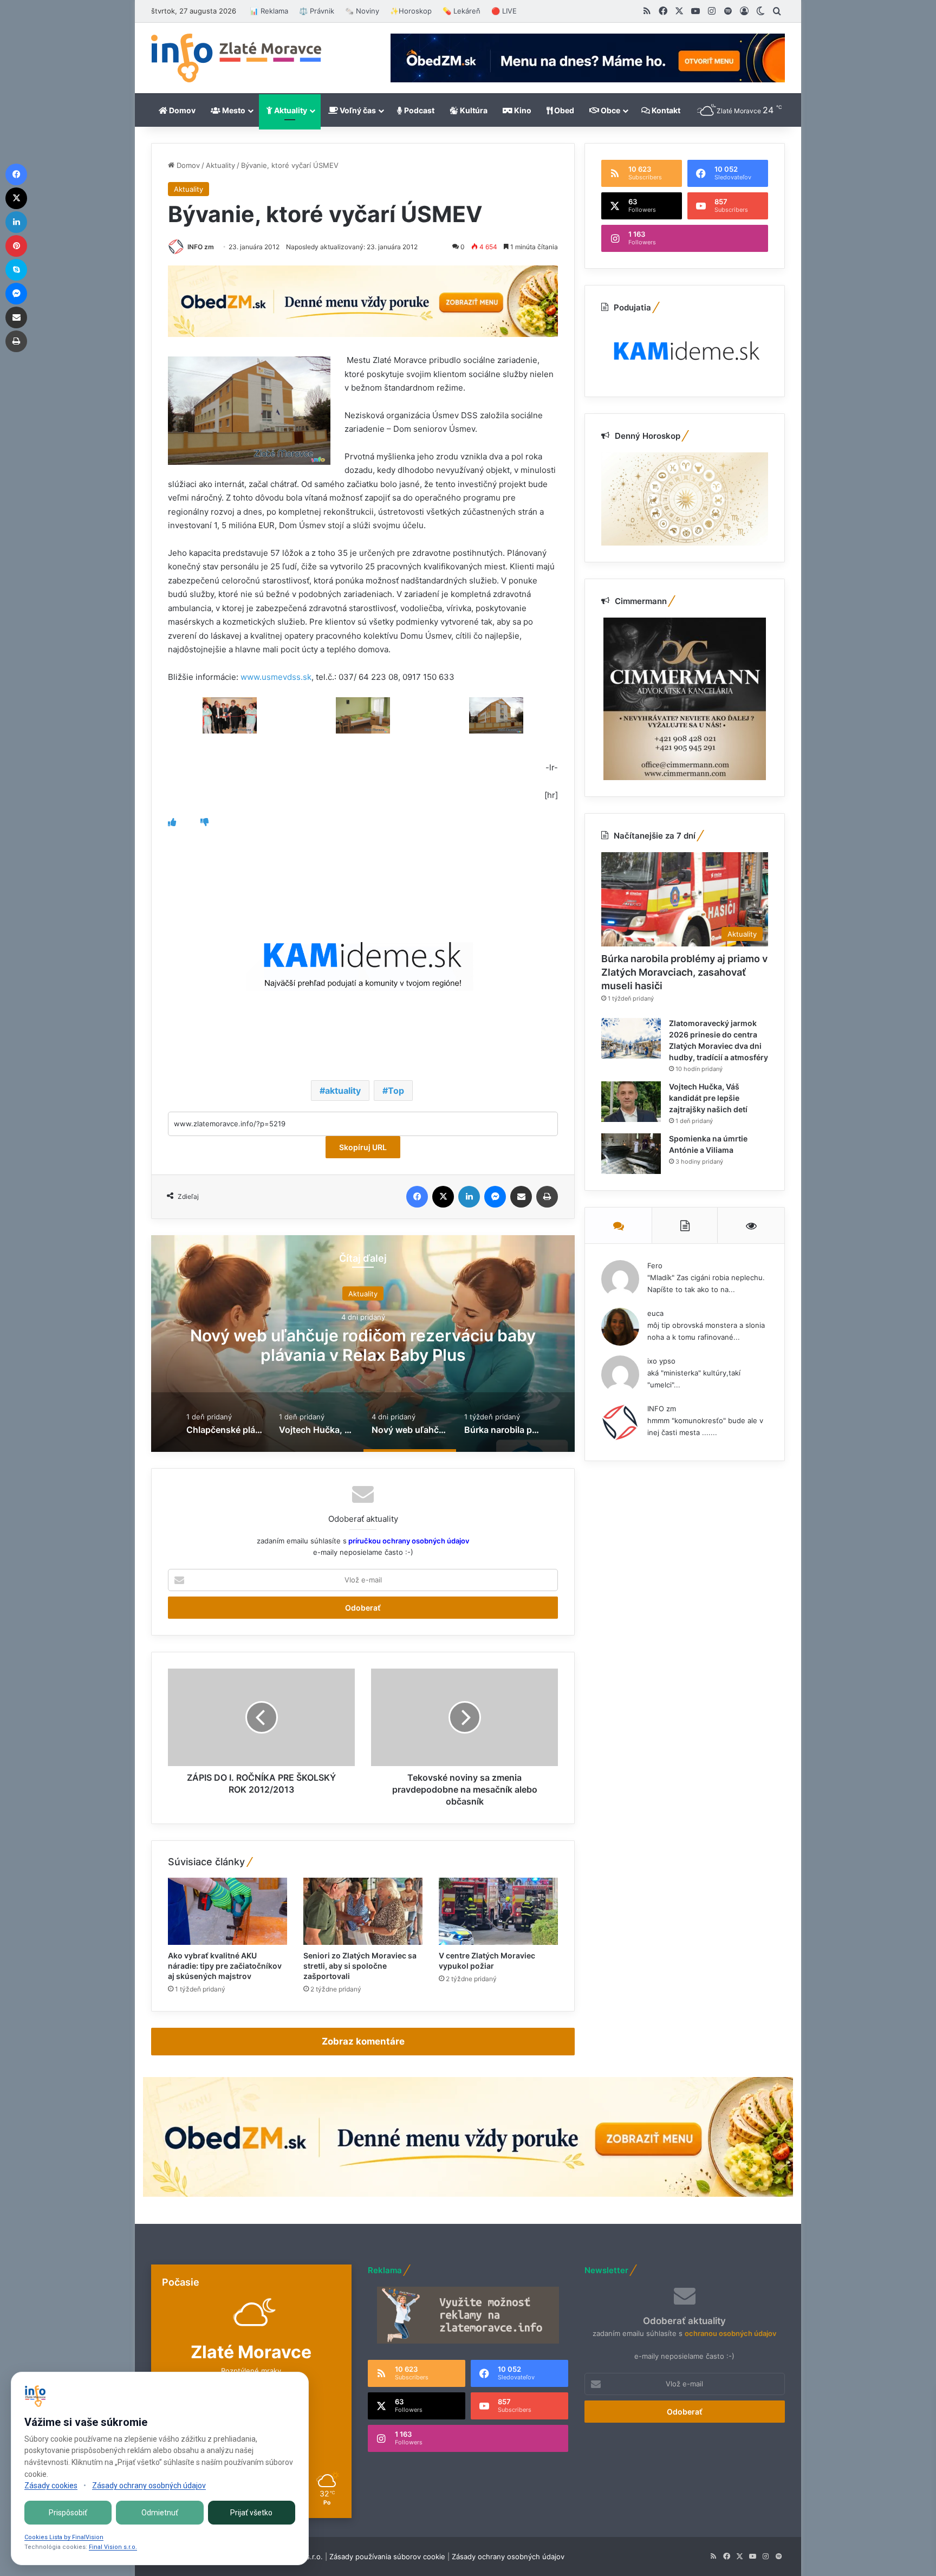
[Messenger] (495, 1197)
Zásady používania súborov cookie (387, 2556)
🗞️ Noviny (362, 11)
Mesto (233, 110)
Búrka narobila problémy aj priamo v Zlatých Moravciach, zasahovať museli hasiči (363, 1345)
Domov (181, 110)
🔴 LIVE (504, 11)
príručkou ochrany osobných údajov (408, 1541)
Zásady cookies (51, 2486)
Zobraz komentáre (363, 2041)
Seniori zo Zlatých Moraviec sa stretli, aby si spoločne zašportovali (360, 1966)
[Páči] (172, 822)
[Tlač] (547, 1197)
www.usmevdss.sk (276, 677)
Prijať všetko (251, 2513)
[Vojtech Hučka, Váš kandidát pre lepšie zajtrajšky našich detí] (631, 1102)
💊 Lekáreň (461, 11)
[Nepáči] (204, 822)
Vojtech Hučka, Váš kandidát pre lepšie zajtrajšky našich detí (708, 1098)
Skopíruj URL (363, 1147)
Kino (522, 110)
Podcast (418, 110)
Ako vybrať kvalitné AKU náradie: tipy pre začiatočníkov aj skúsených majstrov (225, 1966)
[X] (443, 1197)
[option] (363, 1344)
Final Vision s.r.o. (113, 2547)
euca (655, 1313)
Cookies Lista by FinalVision (64, 2537)
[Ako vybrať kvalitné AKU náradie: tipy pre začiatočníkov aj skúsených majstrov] (227, 1911)
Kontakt (665, 110)
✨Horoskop (411, 11)
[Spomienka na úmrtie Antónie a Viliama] (631, 1154)
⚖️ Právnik (317, 11)
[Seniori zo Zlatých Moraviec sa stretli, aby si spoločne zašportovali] (363, 1911)
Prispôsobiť (68, 2513)
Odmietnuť (160, 2513)
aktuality (343, 1091)
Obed (563, 110)
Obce (610, 110)
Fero (655, 1266)
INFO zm (201, 247)
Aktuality (290, 110)
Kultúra (473, 110)
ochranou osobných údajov (730, 2333)
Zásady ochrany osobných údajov (508, 2556)
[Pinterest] (16, 246)
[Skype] (16, 270)
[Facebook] (417, 1197)
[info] (236, 58)
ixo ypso (661, 1361)
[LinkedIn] (469, 1197)
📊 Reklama (269, 11)
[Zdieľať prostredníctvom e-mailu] (521, 1197)
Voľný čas (357, 110)
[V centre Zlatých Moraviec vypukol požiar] (498, 1911)
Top (396, 1091)
